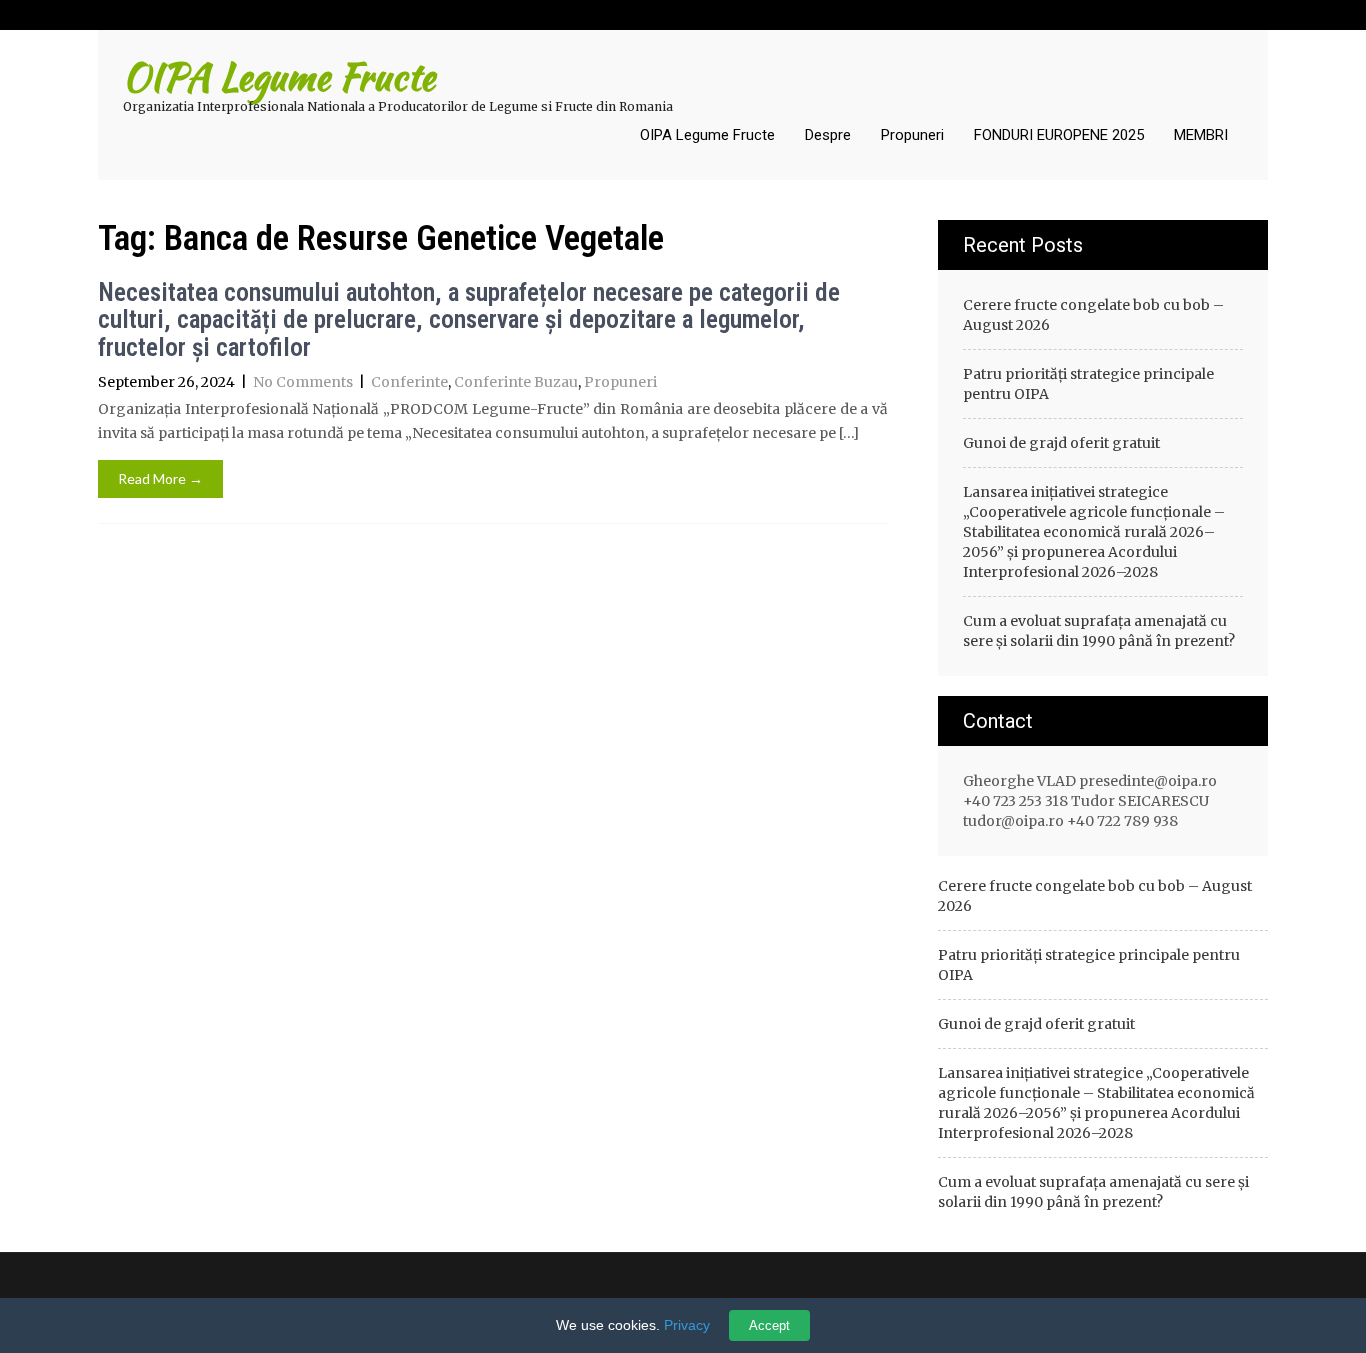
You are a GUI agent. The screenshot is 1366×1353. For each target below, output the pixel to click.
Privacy (687, 1325)
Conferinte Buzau (516, 382)
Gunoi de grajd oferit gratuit (1061, 443)
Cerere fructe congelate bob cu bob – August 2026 (1093, 315)
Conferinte (409, 382)
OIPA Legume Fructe (707, 135)
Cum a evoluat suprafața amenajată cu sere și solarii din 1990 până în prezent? (1099, 631)
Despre (828, 135)
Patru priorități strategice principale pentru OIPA (1088, 384)
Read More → (160, 478)
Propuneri (912, 135)
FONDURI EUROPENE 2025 (1059, 135)
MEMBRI (1201, 135)
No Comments (303, 382)
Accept (769, 1325)
